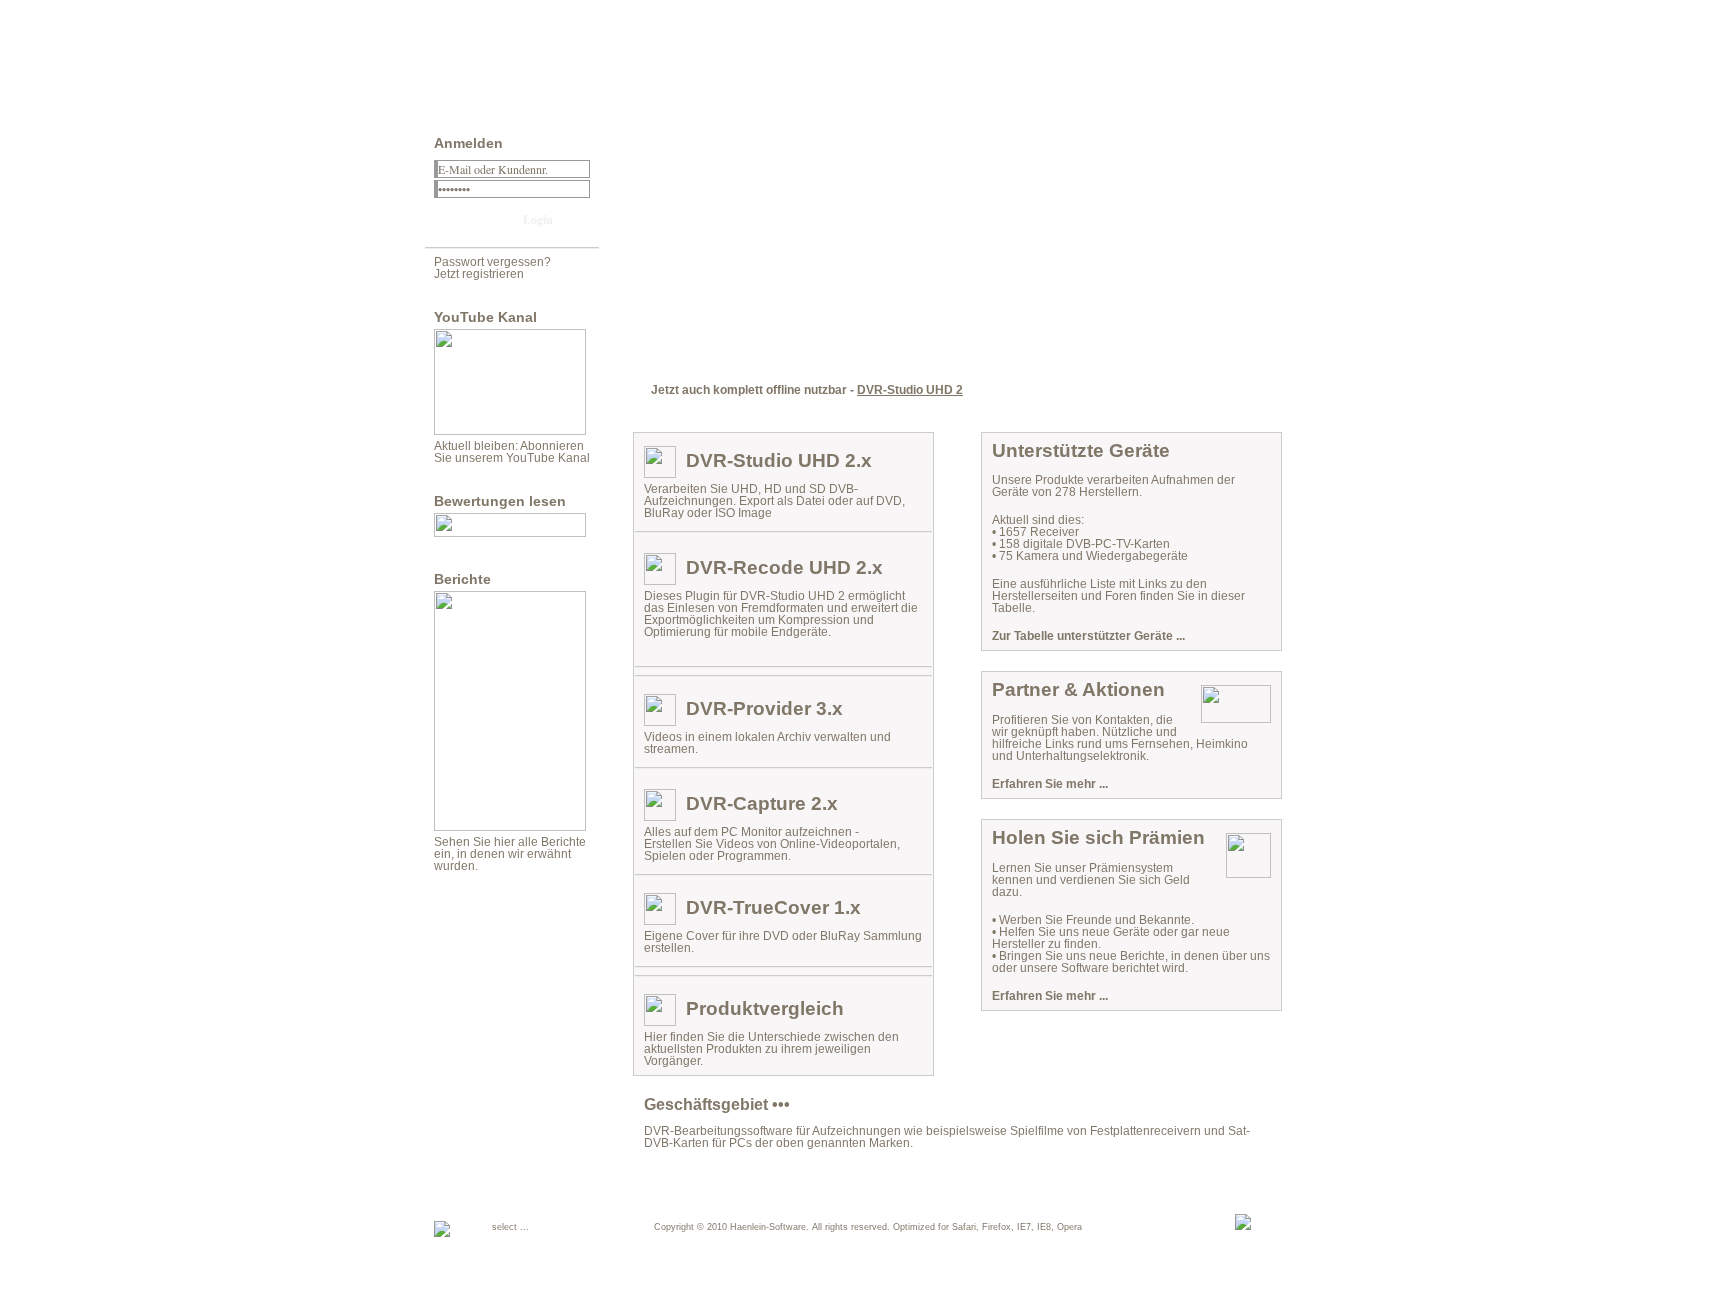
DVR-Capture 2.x (762, 803)
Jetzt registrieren (479, 274)
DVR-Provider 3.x (764, 708)
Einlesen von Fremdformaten (745, 608)
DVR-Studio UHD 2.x (779, 460)
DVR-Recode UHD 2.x (784, 567)
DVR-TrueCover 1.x (773, 907)
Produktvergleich (765, 1008)
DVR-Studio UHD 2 (910, 390)
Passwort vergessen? (492, 262)
